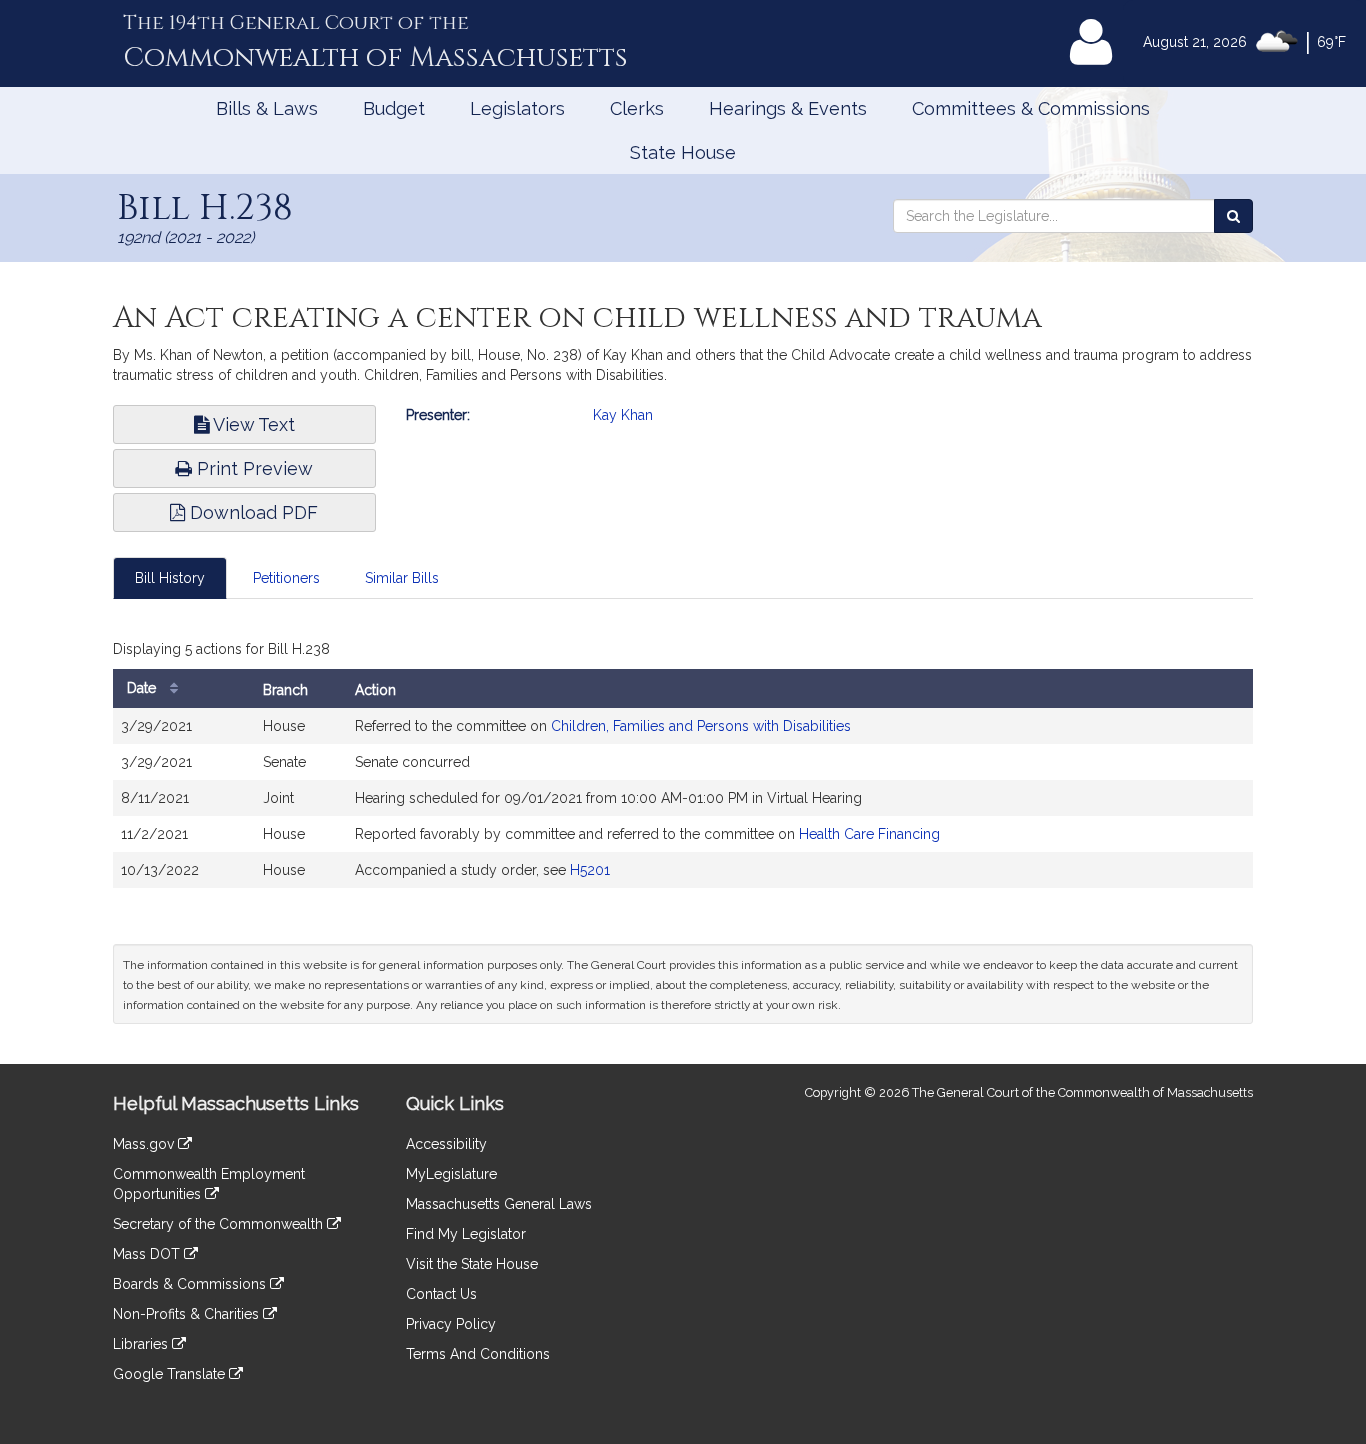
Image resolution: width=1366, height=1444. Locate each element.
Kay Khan (623, 415)
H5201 (590, 870)
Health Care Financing (869, 834)
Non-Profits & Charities (188, 1314)
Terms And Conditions (478, 1354)
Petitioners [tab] (286, 578)
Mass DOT (148, 1254)
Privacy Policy (451, 1324)
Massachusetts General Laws (499, 1204)
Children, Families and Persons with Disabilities (701, 726)
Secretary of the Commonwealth (220, 1224)
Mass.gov (145, 1144)
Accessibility (446, 1144)
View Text (252, 424)
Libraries (142, 1344)
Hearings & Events (788, 108)
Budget (394, 108)
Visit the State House (472, 1264)
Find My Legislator (466, 1234)
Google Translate (171, 1374)
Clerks (637, 108)
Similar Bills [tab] (402, 578)
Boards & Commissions (191, 1284)
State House (683, 152)
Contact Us (441, 1294)
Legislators (517, 108)
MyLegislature (451, 1174)
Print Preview (252, 468)
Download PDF (251, 512)
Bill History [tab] (170, 578)
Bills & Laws (267, 108)
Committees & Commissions (1031, 108)
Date (143, 688)
